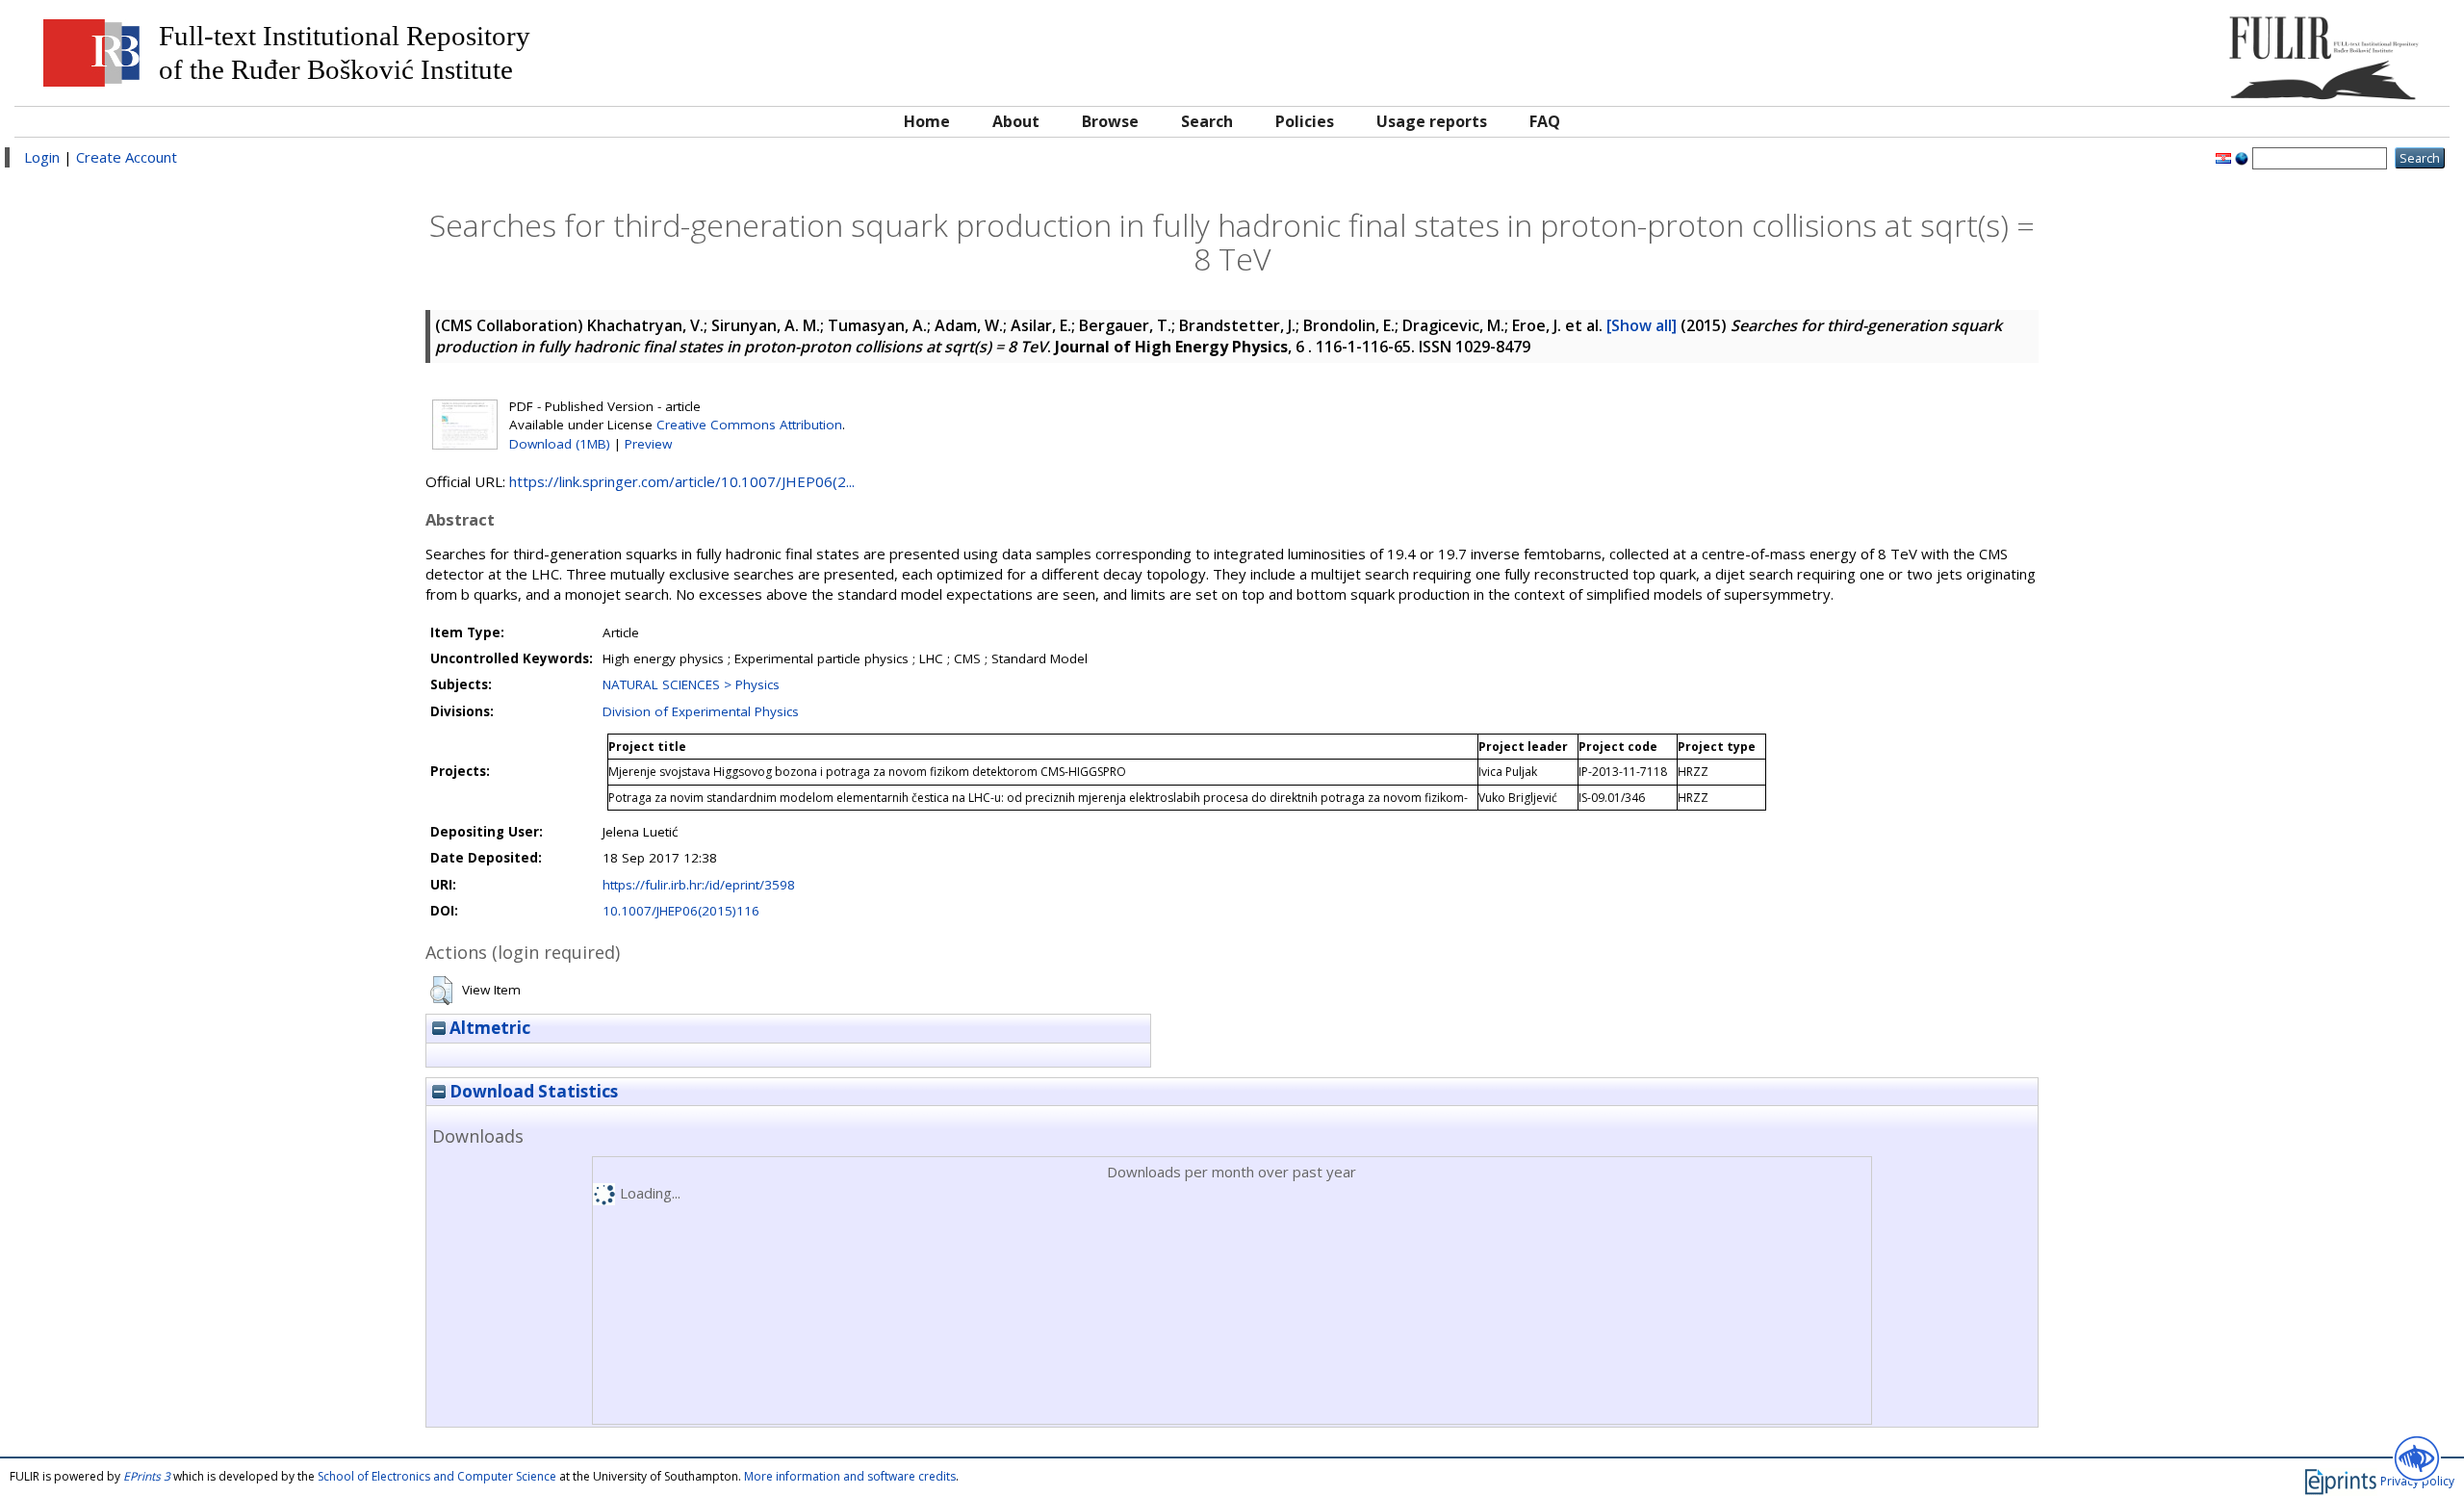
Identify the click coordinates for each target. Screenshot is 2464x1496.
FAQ (1545, 121)
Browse (1110, 121)
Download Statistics (532, 1091)
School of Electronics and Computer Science (437, 1476)
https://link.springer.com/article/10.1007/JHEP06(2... (682, 481)
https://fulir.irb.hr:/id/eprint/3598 (699, 885)
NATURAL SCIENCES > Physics (691, 684)
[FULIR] (2134, 51)
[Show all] (1642, 325)
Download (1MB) (560, 444)
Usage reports (1432, 121)
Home (927, 121)
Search (1207, 121)
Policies (1305, 121)
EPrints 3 (147, 1476)
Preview (648, 444)
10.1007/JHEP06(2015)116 (681, 911)
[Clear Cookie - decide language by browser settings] (2242, 157)
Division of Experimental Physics (701, 711)
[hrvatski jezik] (2223, 157)
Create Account (127, 157)
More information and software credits (850, 1476)
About (1016, 121)
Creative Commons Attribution (749, 425)
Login (42, 157)
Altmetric (488, 1028)
